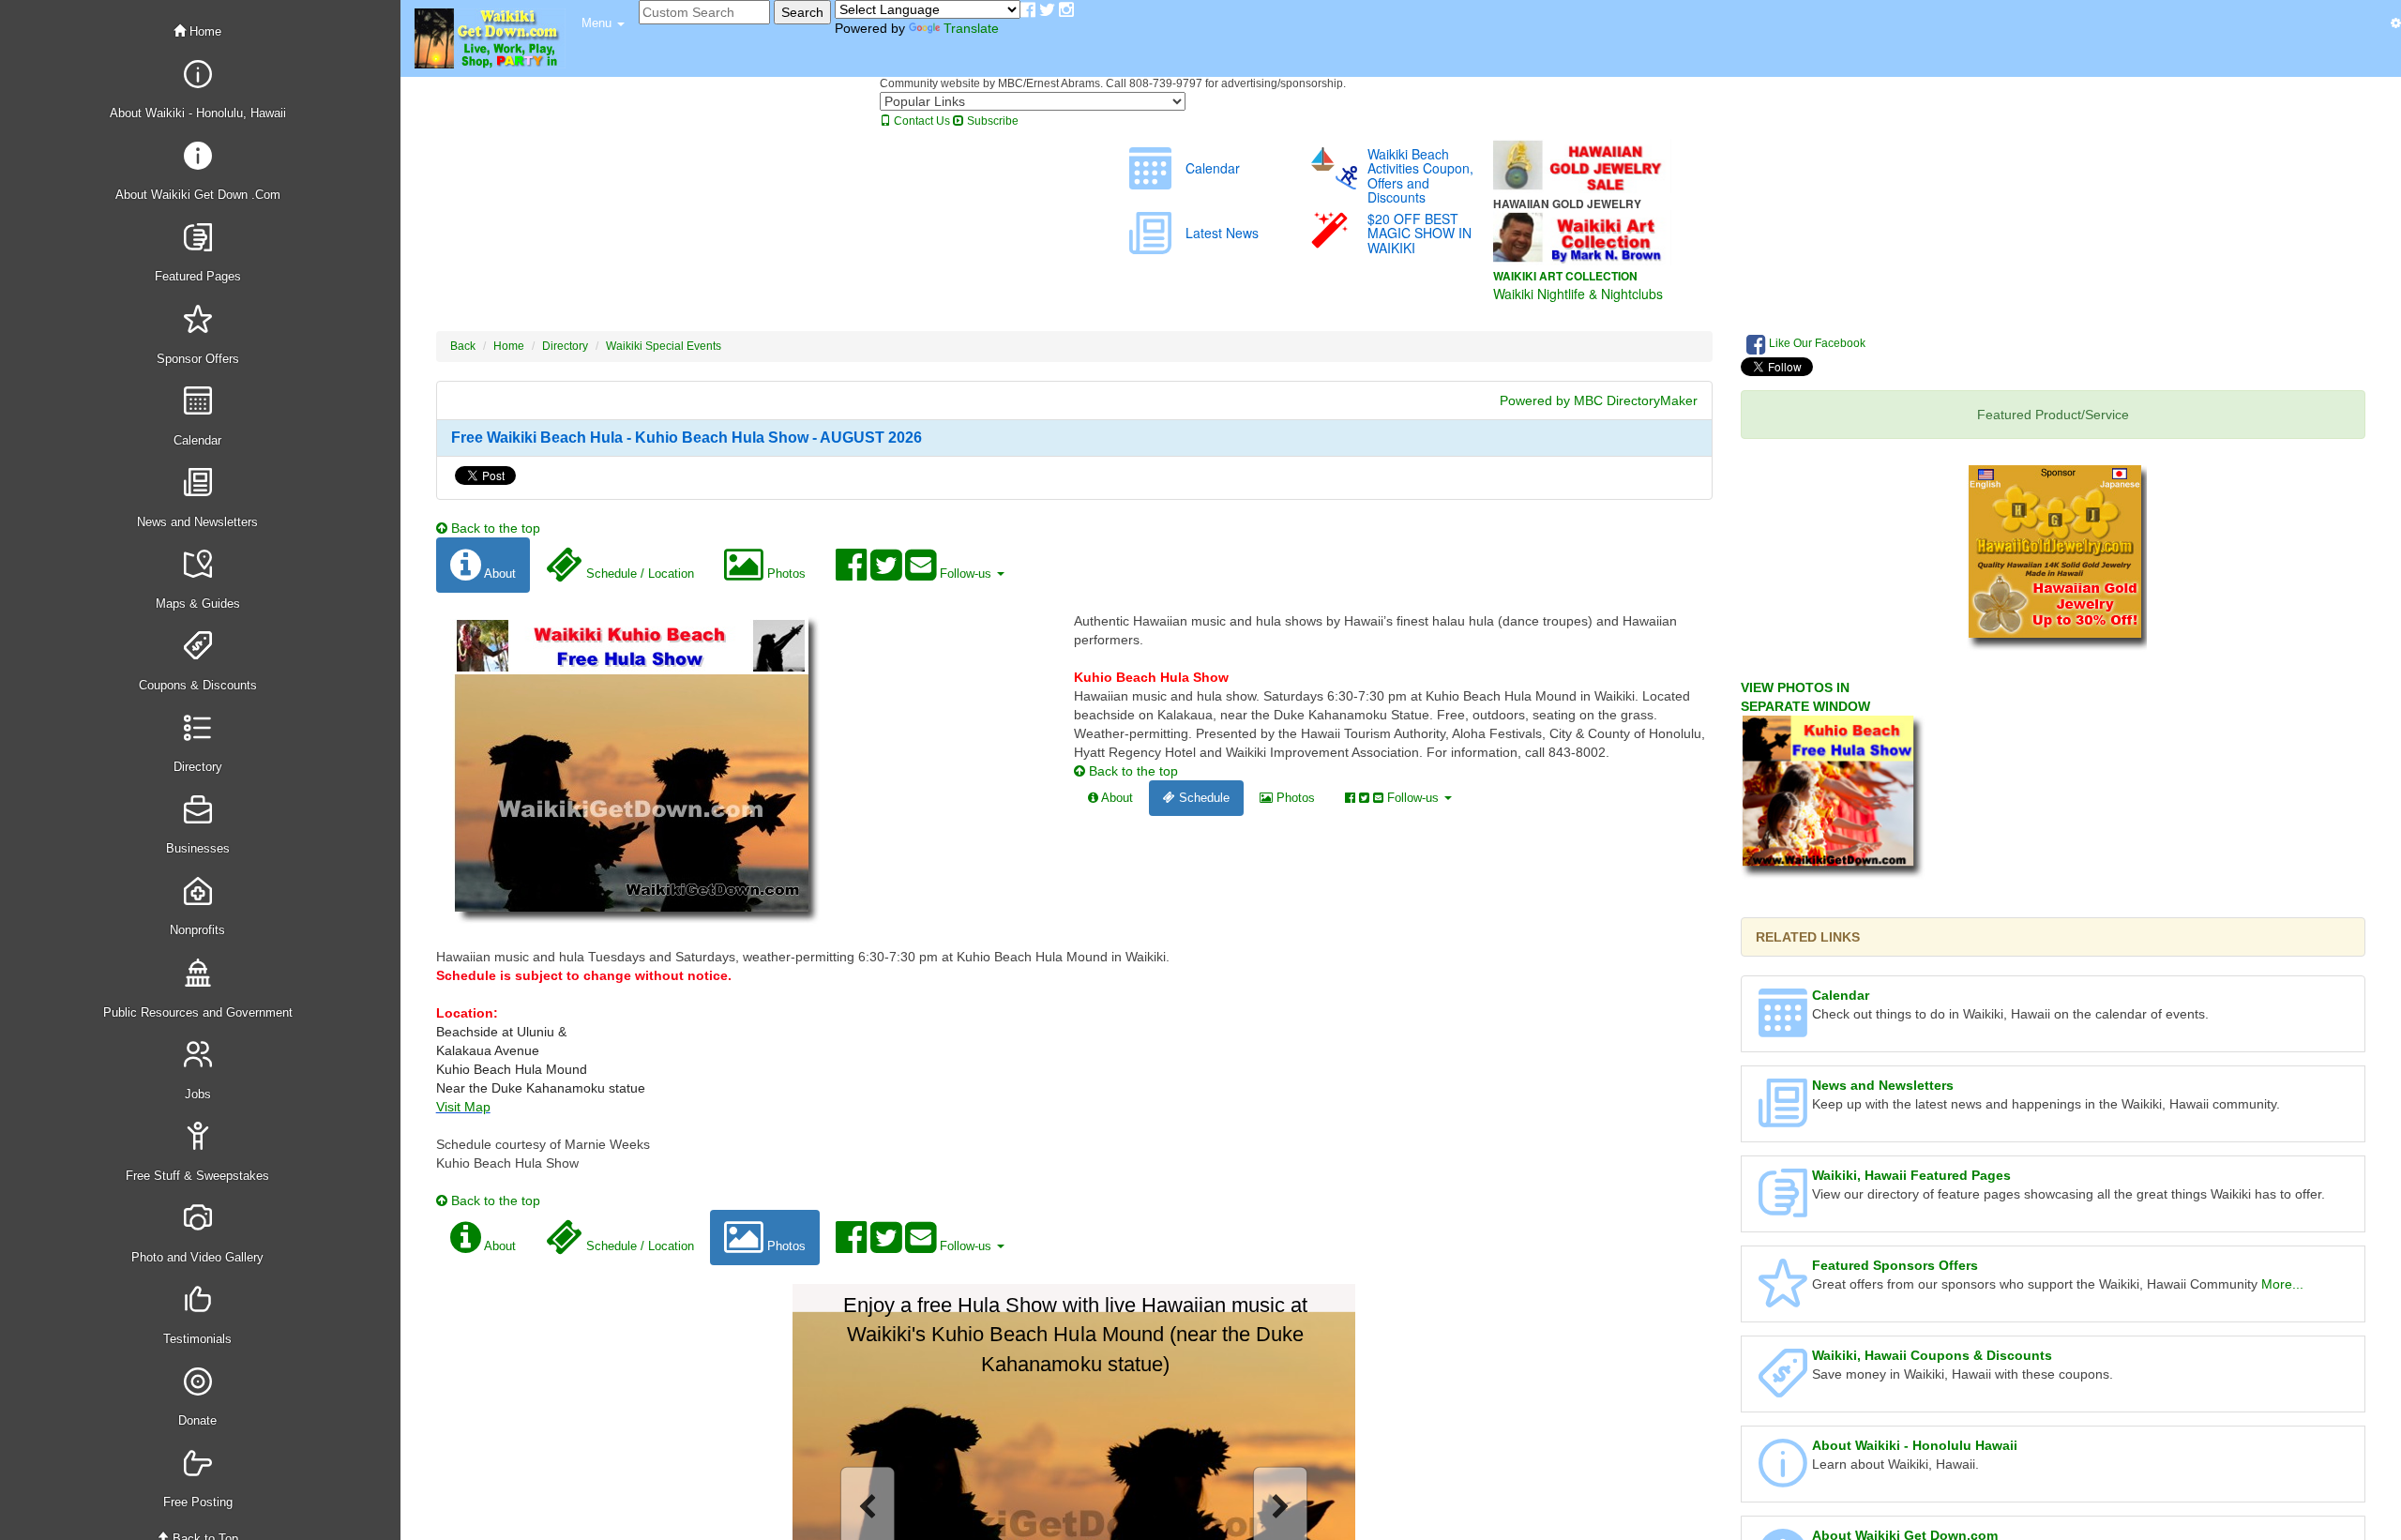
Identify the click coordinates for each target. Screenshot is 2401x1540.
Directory (565, 346)
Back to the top (494, 528)
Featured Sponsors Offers (1895, 1265)
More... (2282, 1284)
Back (463, 346)
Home (204, 31)
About (498, 574)
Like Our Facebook (1816, 343)
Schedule (1202, 798)
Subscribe (991, 121)
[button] (603, 23)
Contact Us (921, 121)
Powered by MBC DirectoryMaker (1599, 400)
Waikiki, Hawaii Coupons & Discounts (1932, 1355)
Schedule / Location (638, 574)
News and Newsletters (1883, 1085)
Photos (785, 574)
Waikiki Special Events (664, 346)
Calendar (1841, 995)
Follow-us (966, 574)
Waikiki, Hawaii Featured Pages (1911, 1175)
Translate (971, 28)
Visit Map (463, 1107)
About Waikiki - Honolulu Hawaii (1915, 1445)
